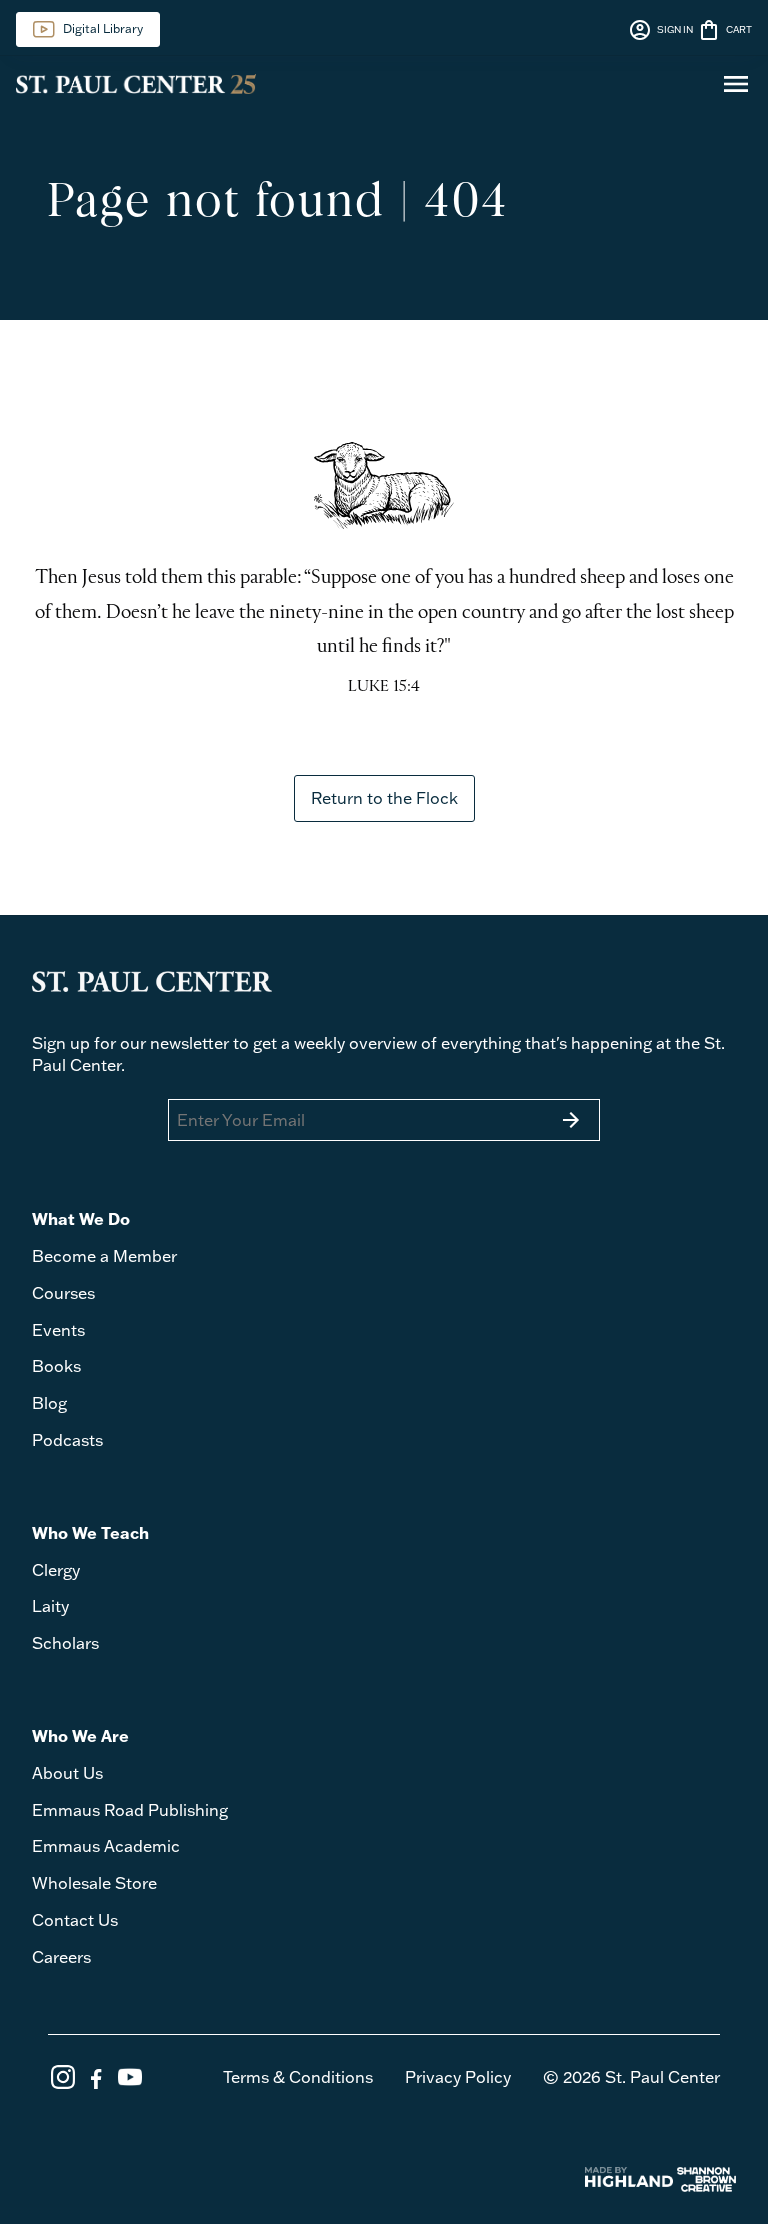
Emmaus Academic (106, 1846)
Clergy (56, 1570)
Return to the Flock (384, 798)
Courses (63, 1293)
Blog (49, 1403)
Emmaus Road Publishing (130, 1810)
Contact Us (75, 1920)
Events (58, 1330)
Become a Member (104, 1256)
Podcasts (67, 1440)
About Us (67, 1773)
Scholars (65, 1643)
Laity (50, 1606)
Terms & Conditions (298, 2077)
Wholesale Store (94, 1883)
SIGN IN (660, 30)
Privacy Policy (458, 2077)
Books (56, 1366)
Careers (61, 1957)
